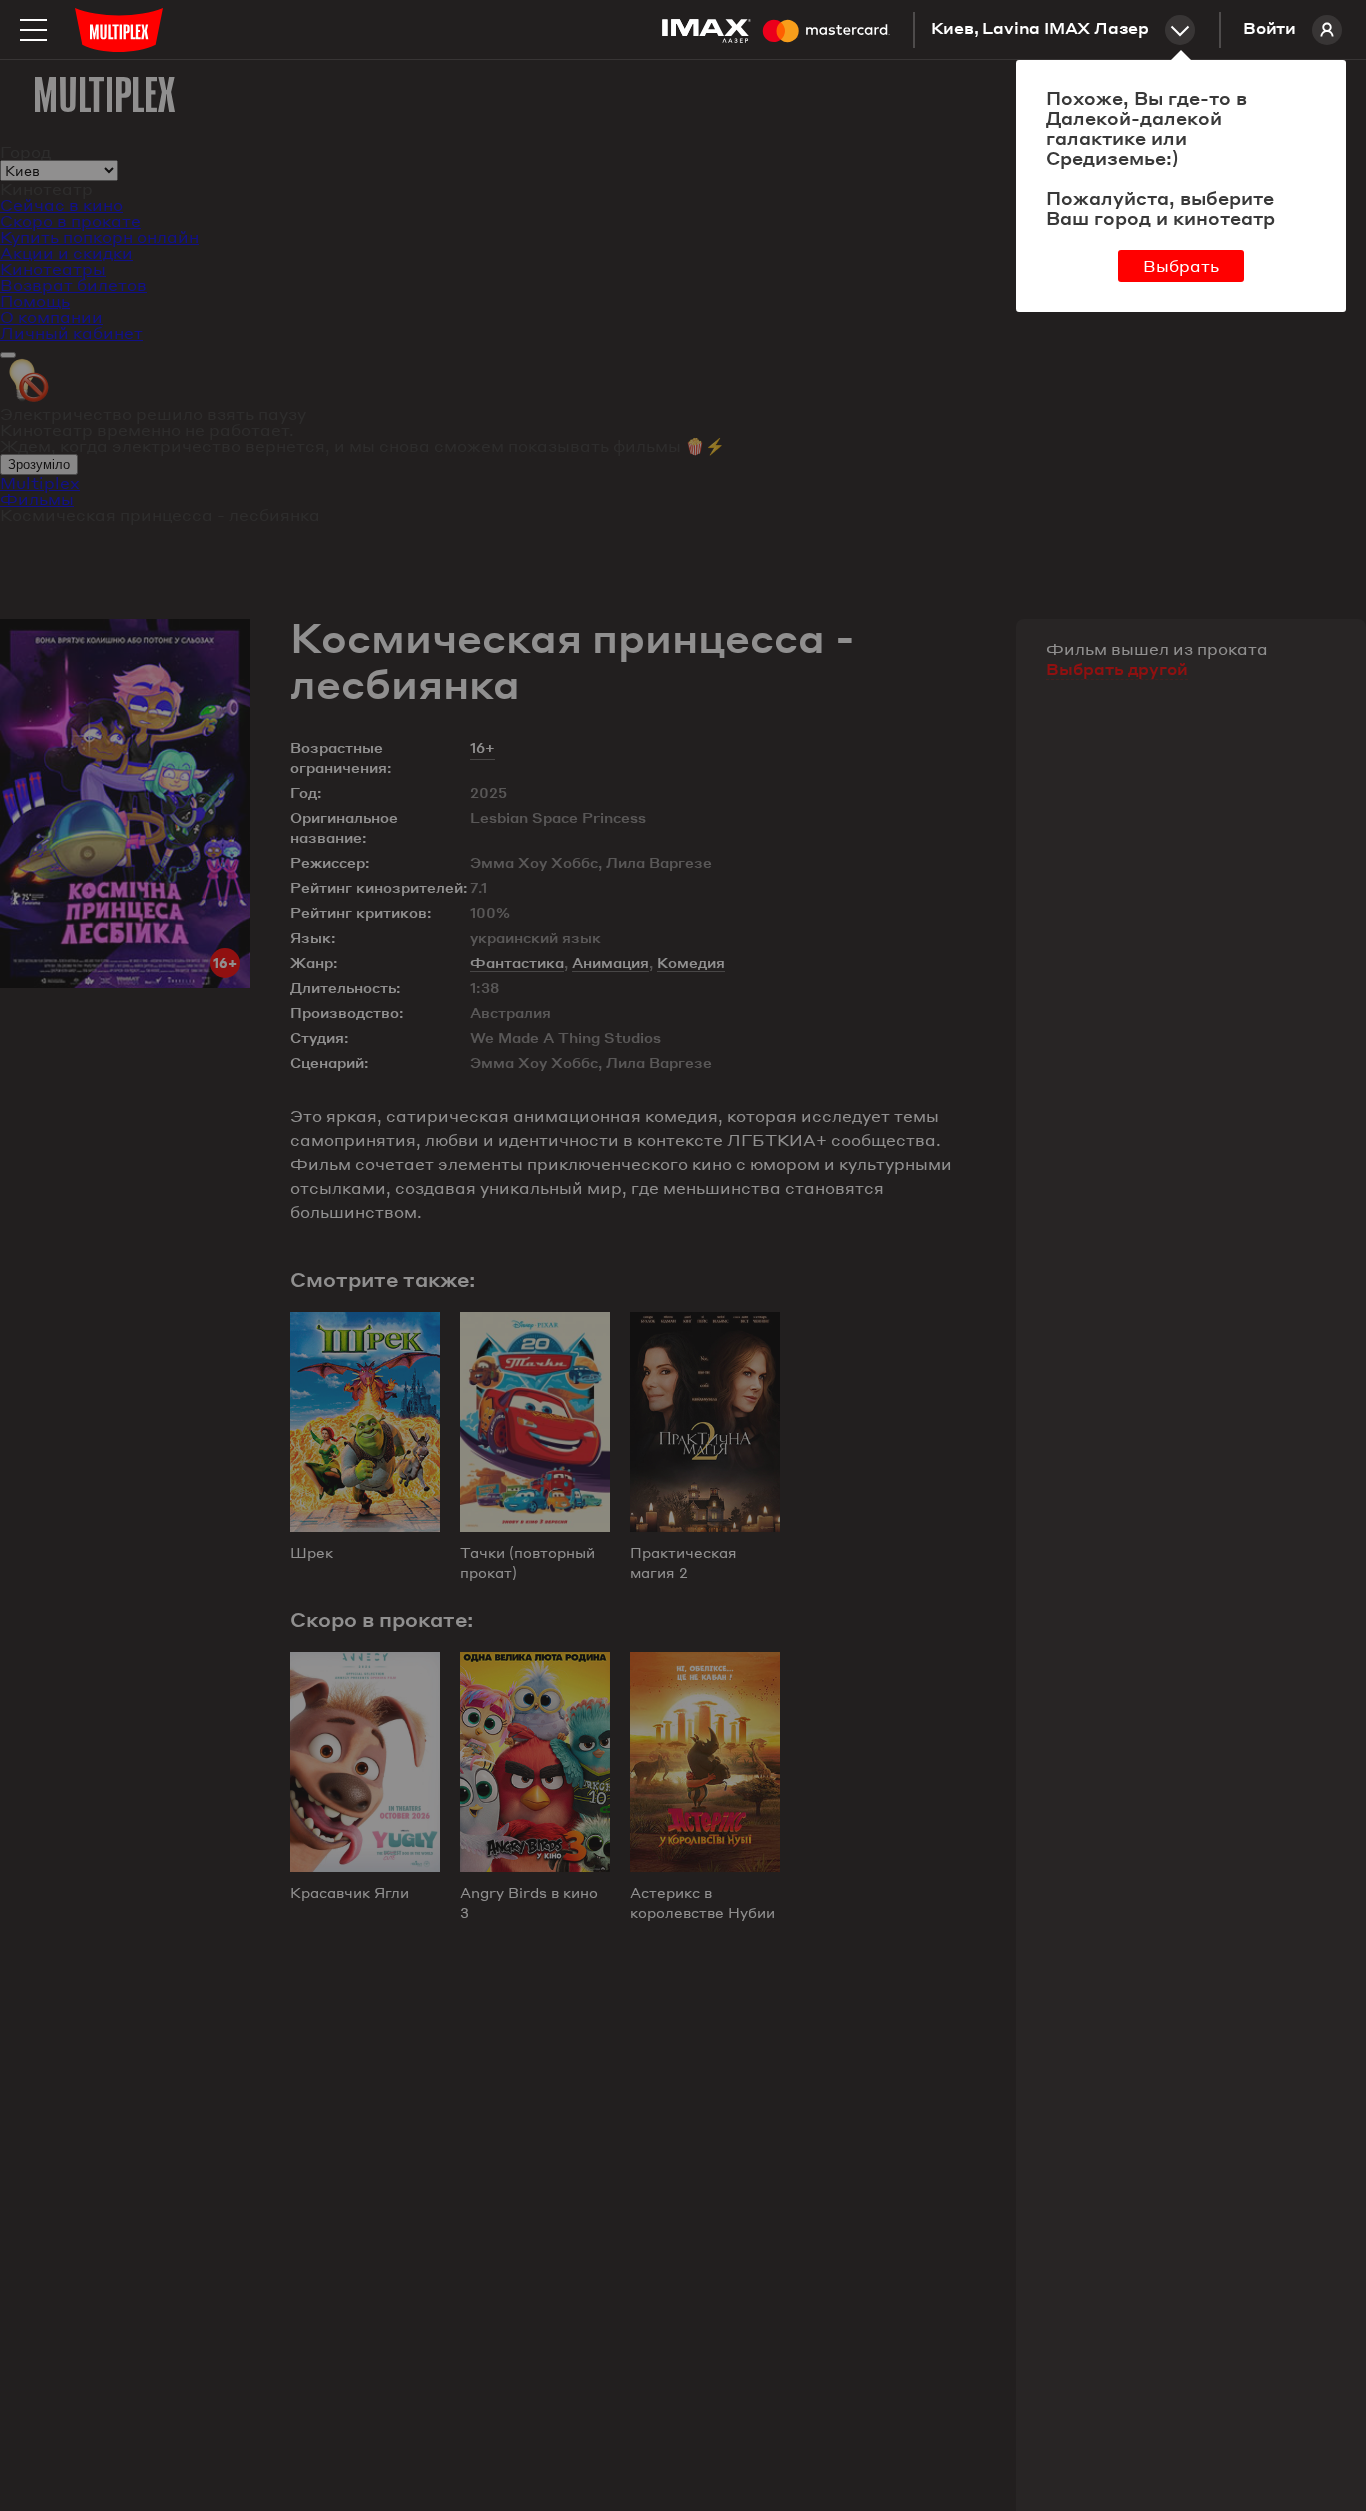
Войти (1269, 30)
